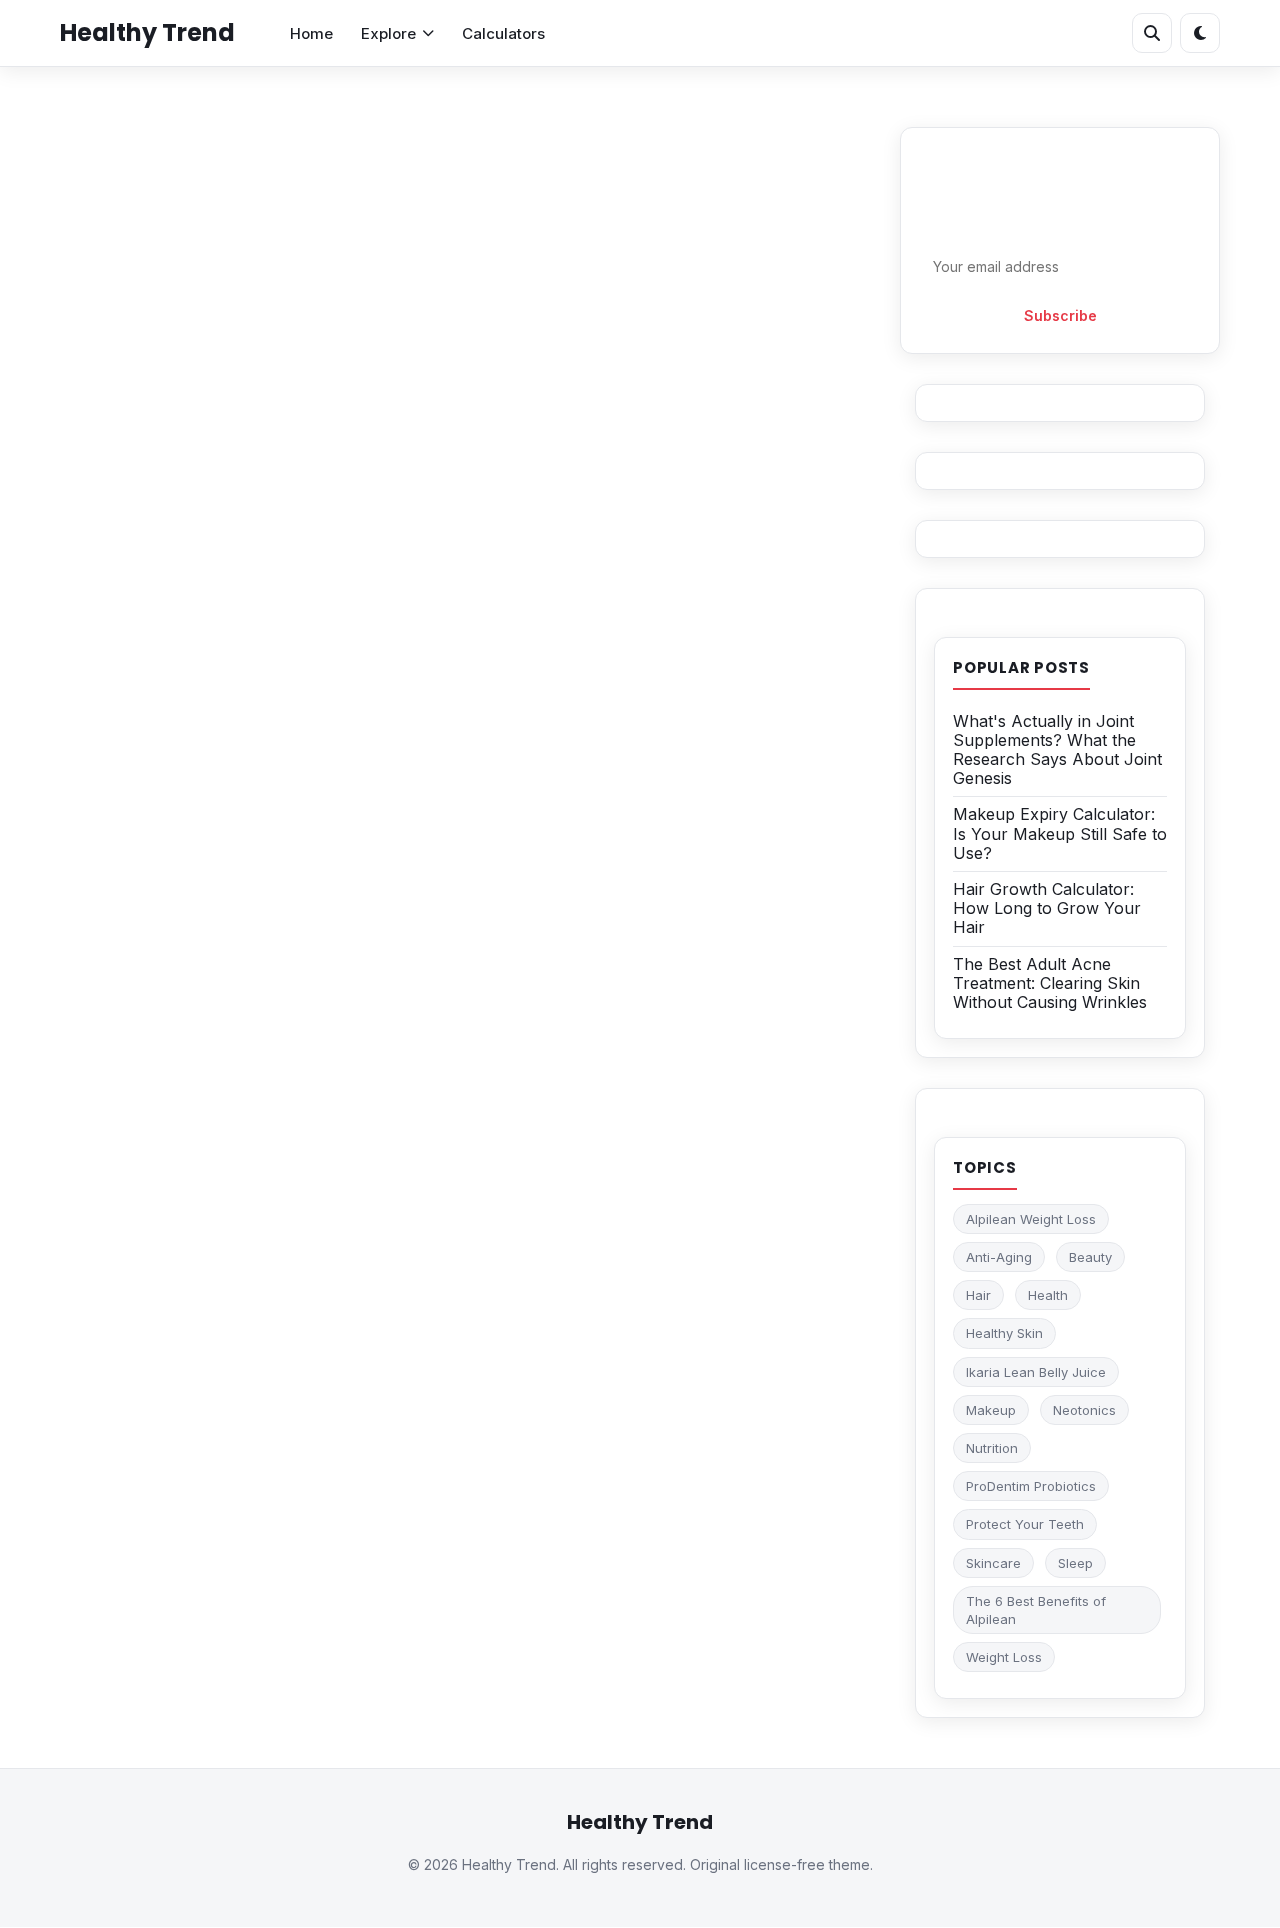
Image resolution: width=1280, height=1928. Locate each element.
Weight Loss (1004, 1657)
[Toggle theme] (1200, 33)
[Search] (1152, 33)
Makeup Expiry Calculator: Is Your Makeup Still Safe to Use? (1060, 833)
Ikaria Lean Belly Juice (1036, 1372)
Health (1048, 1295)
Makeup (991, 1410)
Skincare (993, 1563)
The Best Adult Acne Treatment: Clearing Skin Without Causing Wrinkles (1050, 983)
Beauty (1090, 1257)
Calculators (503, 33)
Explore (388, 33)
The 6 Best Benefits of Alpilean (1036, 1610)
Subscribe (1060, 315)
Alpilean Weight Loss (1031, 1219)
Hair (978, 1295)
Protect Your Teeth (1025, 1524)
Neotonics (1084, 1410)
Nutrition (992, 1448)
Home (311, 33)
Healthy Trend (147, 32)
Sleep (1075, 1563)
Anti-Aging (999, 1257)
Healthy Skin (1004, 1333)
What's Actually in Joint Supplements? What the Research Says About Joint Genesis (1057, 750)
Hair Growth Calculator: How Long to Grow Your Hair (1047, 908)
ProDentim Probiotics (1031, 1486)
